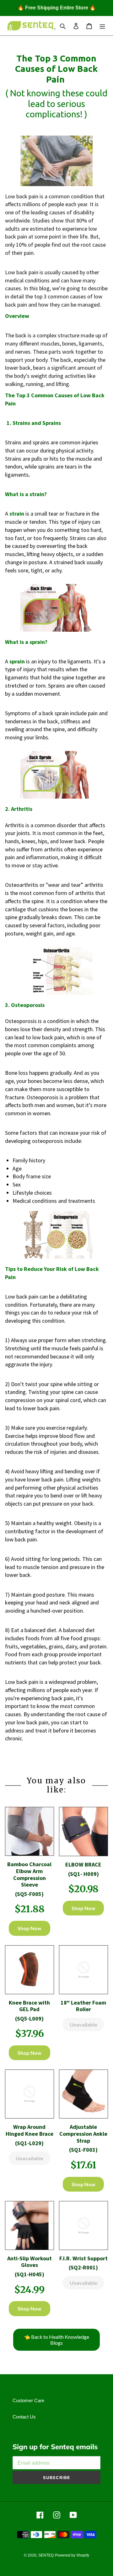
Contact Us (24, 2417)
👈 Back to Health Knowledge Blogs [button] (56, 2340)
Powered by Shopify (72, 2555)
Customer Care (28, 2400)
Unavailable (83, 2024)
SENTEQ (46, 2555)
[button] (30, 1831)
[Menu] (102, 26)
